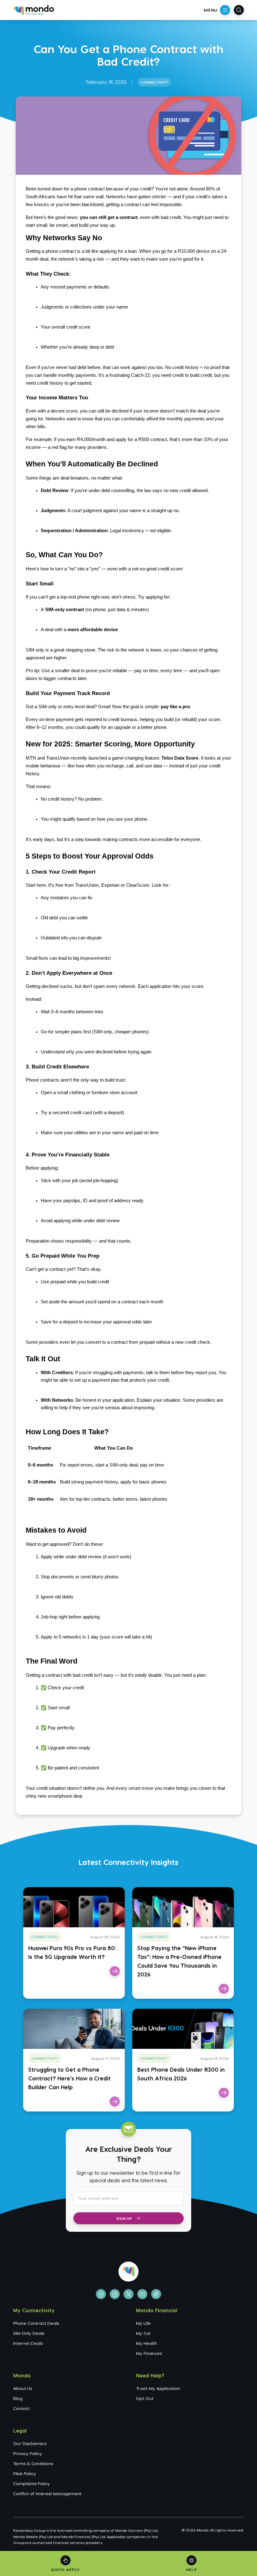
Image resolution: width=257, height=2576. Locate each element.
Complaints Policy (31, 2483)
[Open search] (239, 10)
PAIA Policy (25, 2473)
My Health (147, 2343)
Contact (21, 2408)
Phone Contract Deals (36, 2323)
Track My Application (158, 2388)
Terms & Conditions (33, 2463)
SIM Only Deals (29, 2333)
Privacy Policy (28, 2453)
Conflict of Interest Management (47, 2493)
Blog (18, 2398)
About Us (23, 2388)
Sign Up (124, 2218)
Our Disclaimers (30, 2443)
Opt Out (145, 2398)
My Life (143, 2323)
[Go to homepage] (34, 10)
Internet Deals (28, 2343)
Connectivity (154, 82)
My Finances (149, 2353)
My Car (144, 2333)
